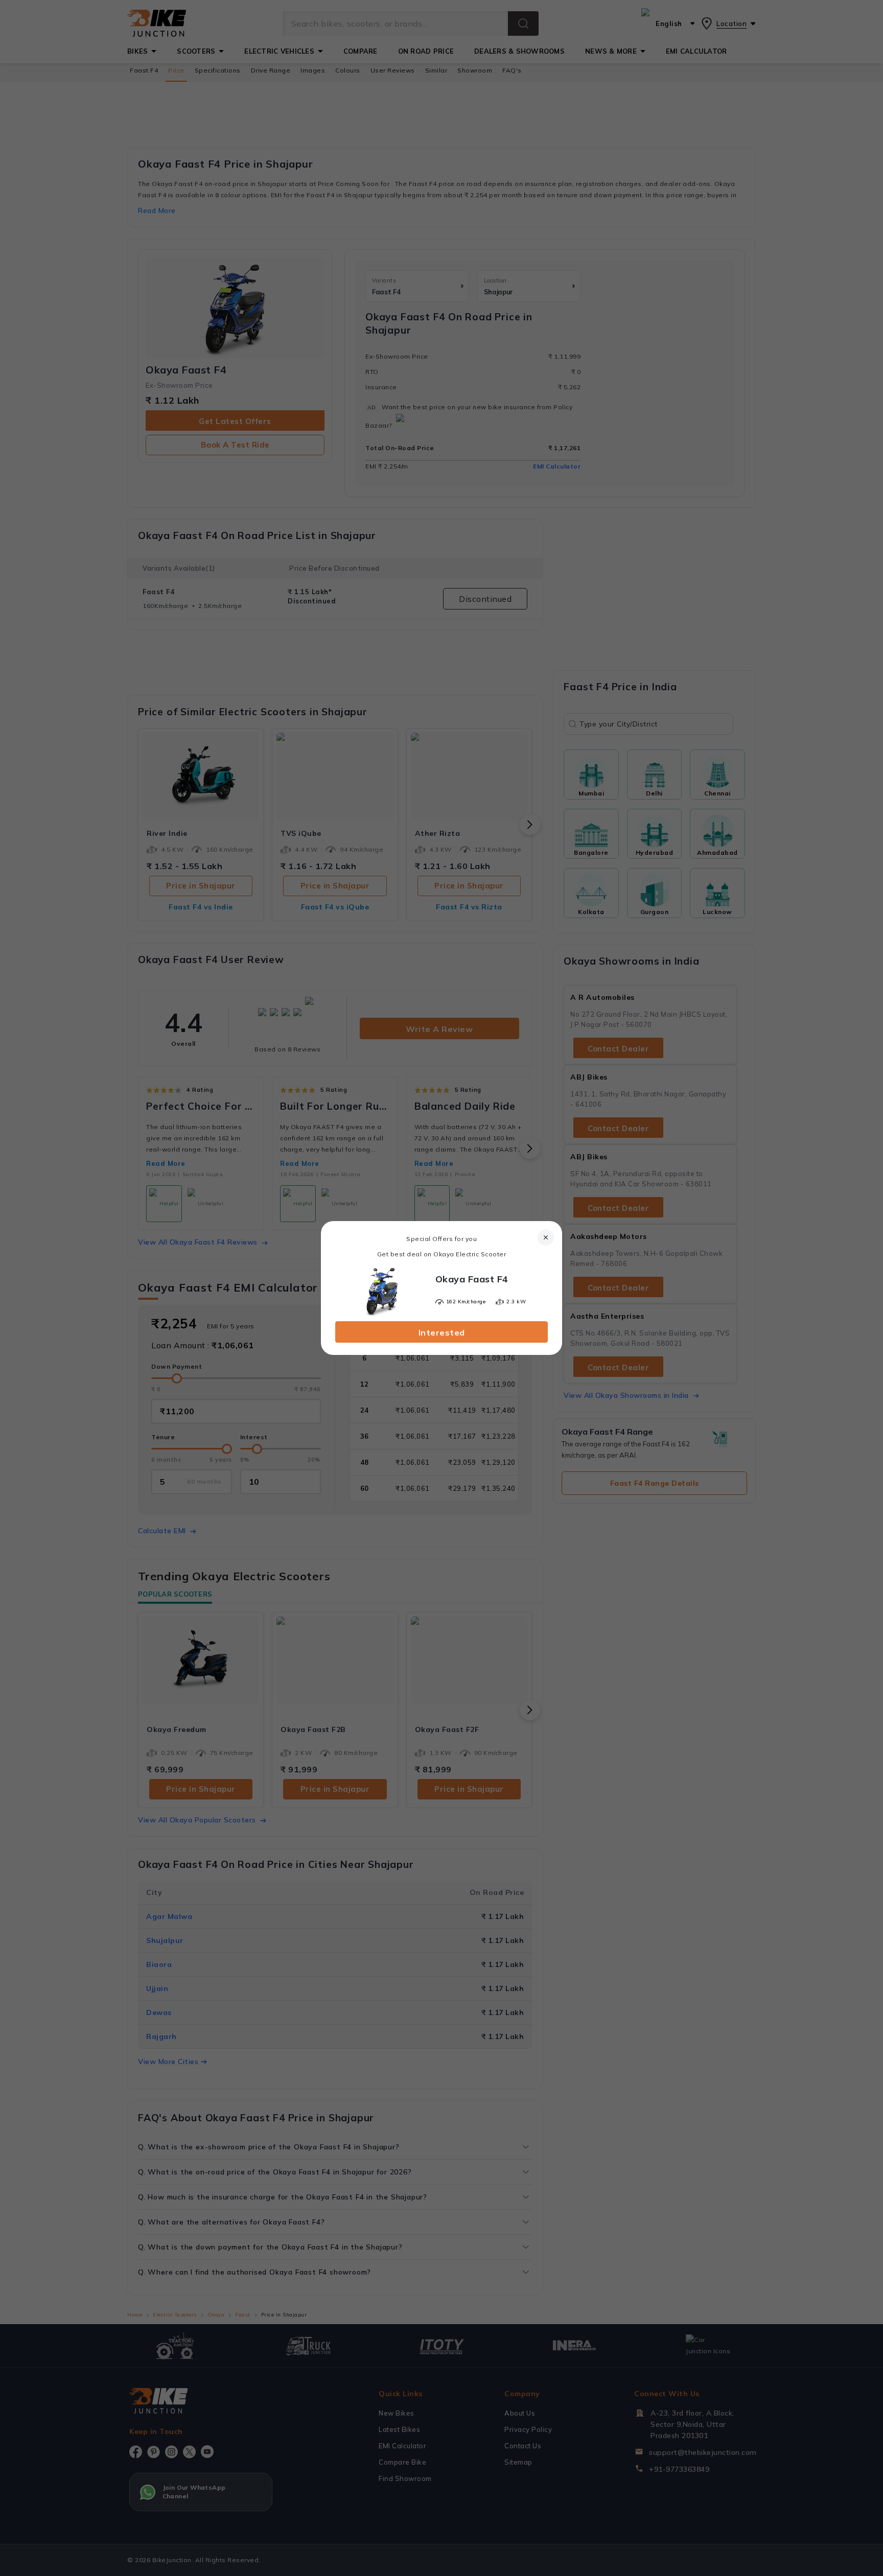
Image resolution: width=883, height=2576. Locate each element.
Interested (442, 1332)
